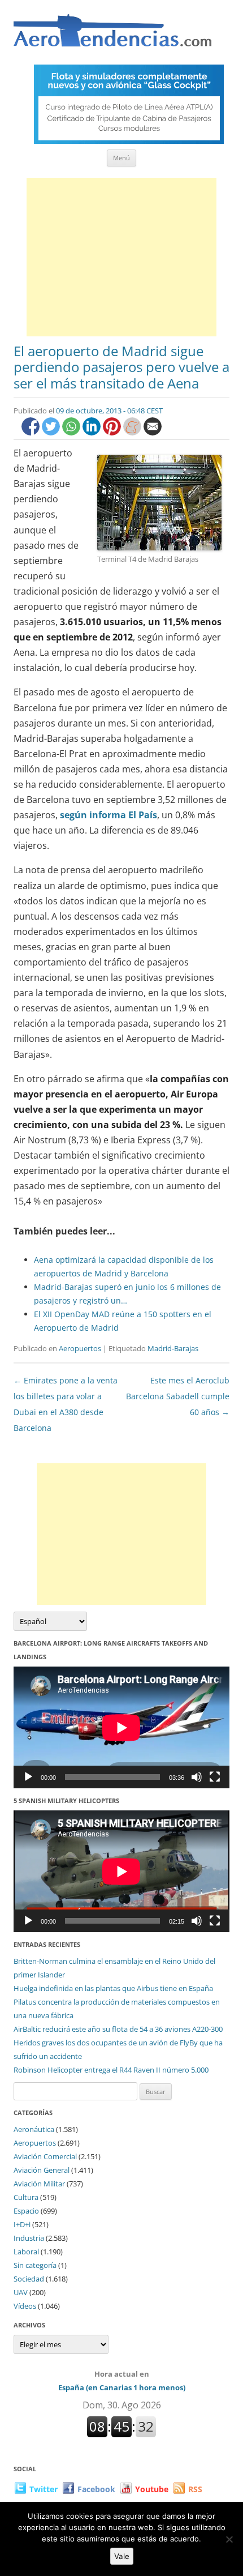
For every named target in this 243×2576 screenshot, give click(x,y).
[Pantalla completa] (215, 1777)
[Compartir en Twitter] (52, 432)
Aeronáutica (34, 2129)
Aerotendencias (112, 35)
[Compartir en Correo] (153, 432)
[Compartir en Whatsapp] (72, 432)
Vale (122, 2556)
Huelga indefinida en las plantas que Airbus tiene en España (113, 1988)
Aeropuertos (80, 1348)
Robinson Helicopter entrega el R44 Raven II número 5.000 (111, 2070)
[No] (229, 2539)
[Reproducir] (28, 1777)
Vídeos (25, 2306)
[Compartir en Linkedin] (93, 432)
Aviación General (42, 2170)
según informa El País (109, 815)
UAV (21, 2292)
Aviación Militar (39, 2184)
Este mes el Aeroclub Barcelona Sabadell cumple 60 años (178, 1396)
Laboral (26, 2252)
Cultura (26, 2197)
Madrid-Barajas (173, 1348)
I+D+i (22, 2224)
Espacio (26, 2211)
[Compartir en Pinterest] (113, 432)
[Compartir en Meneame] (133, 432)
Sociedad (29, 2279)
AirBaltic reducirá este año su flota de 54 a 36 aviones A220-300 (118, 2029)
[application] (121, 1727)
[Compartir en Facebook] (32, 432)
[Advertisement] (121, 257)
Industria (29, 2238)
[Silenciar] (197, 1777)
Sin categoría (35, 2265)
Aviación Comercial (45, 2156)
